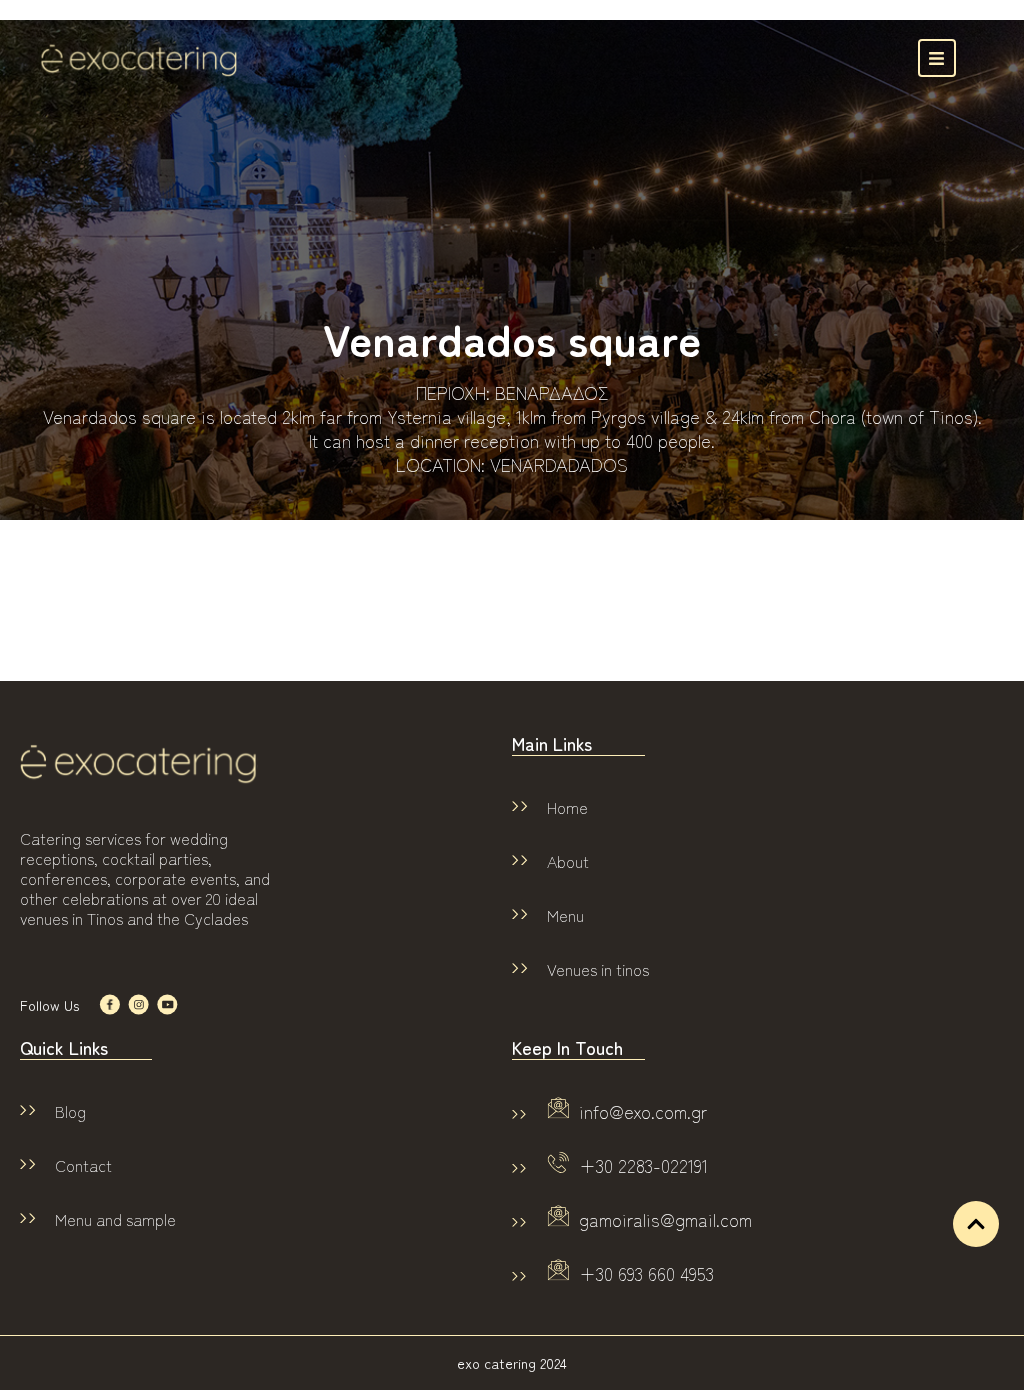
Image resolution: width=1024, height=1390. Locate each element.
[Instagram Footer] (138, 1004)
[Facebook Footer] (109, 1004)
